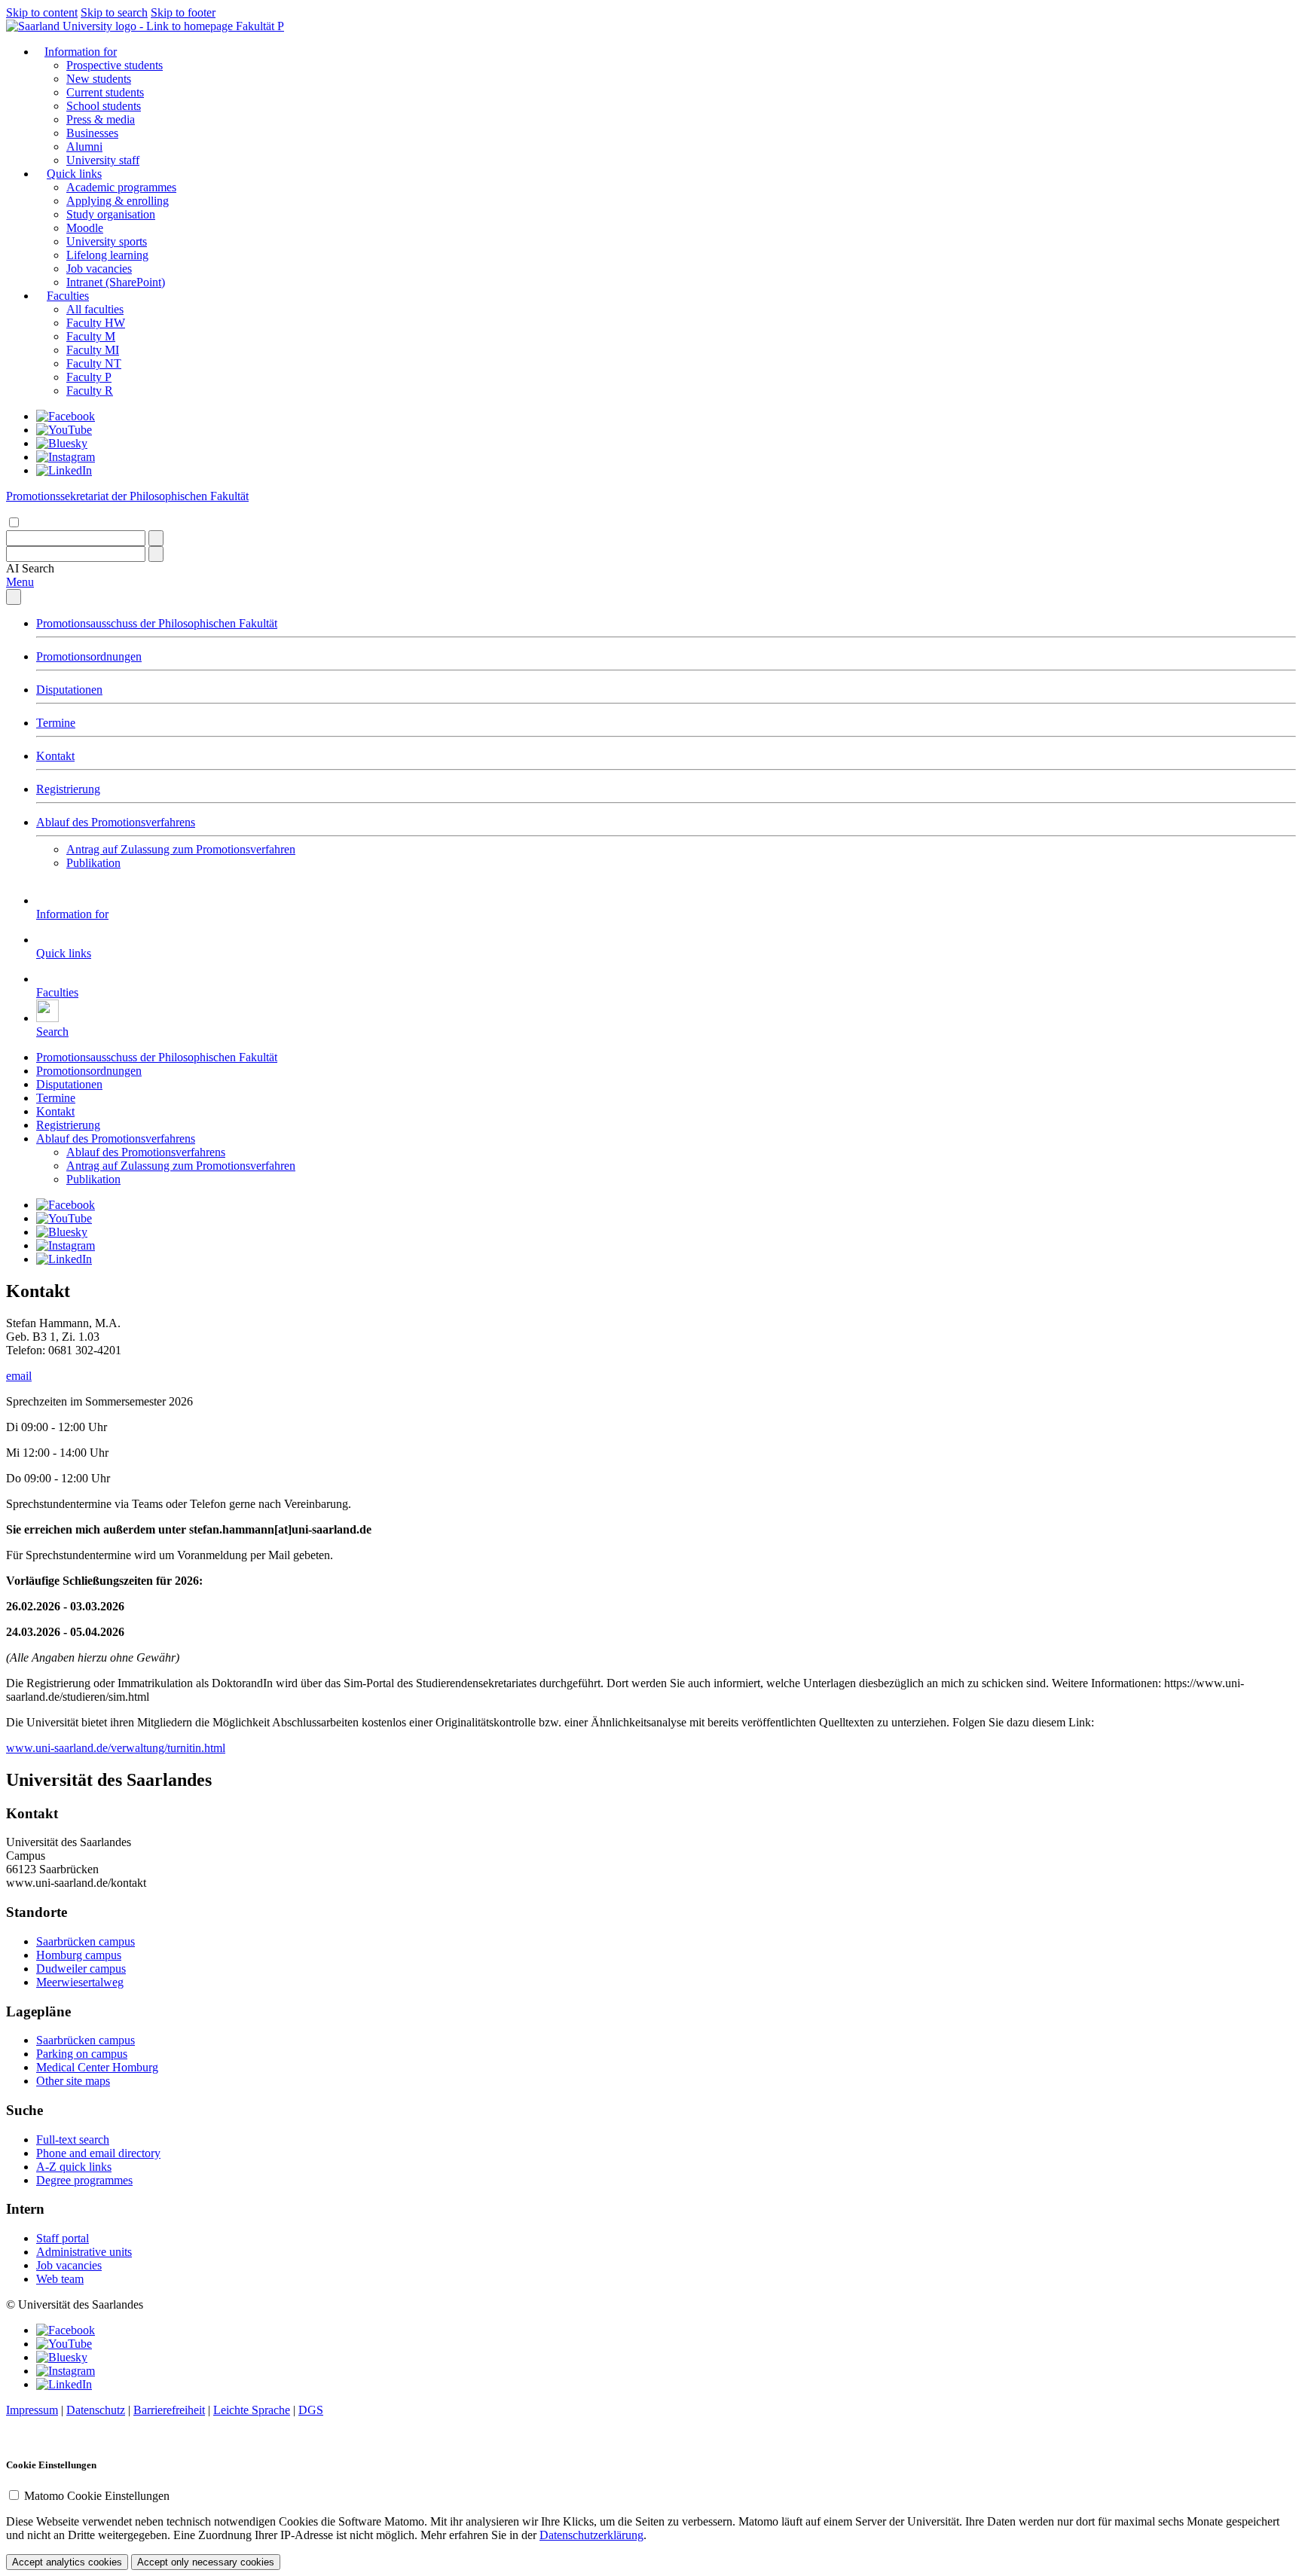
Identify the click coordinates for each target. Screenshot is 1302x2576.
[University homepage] (121, 26)
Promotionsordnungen (89, 656)
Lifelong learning (107, 255)
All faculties (95, 309)
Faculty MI (93, 350)
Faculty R (90, 391)
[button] (30, 568)
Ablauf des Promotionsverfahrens (116, 822)
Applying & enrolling (118, 201)
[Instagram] (66, 457)
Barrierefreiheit (169, 2410)
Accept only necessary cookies (206, 2562)
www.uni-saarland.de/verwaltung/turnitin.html (116, 1748)
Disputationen (69, 690)
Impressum (32, 2410)
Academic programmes (121, 187)
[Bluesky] (62, 443)
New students (99, 79)
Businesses (92, 133)
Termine (56, 723)
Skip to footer (183, 12)
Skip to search (114, 12)
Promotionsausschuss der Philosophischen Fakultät (157, 623)
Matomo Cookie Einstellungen (97, 2496)
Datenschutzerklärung (591, 2535)
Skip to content (42, 12)
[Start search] (156, 538)
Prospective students (115, 65)
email (19, 1376)
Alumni (84, 147)
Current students (105, 92)
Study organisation (111, 214)
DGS (311, 2410)
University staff (103, 160)
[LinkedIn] (64, 470)
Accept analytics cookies (67, 2562)
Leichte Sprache (252, 2410)
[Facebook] (66, 416)
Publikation (93, 863)
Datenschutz (96, 2410)
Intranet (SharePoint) (116, 282)
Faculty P (89, 377)
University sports (107, 241)
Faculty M (91, 336)
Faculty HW (96, 323)
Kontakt (55, 756)
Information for (81, 52)
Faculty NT (94, 363)
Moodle (85, 228)
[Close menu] (14, 597)
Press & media (101, 119)
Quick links (74, 174)
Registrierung (68, 789)
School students (104, 106)
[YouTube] (64, 430)
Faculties (68, 296)
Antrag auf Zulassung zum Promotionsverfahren (181, 849)
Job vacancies (99, 269)
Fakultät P (260, 26)
